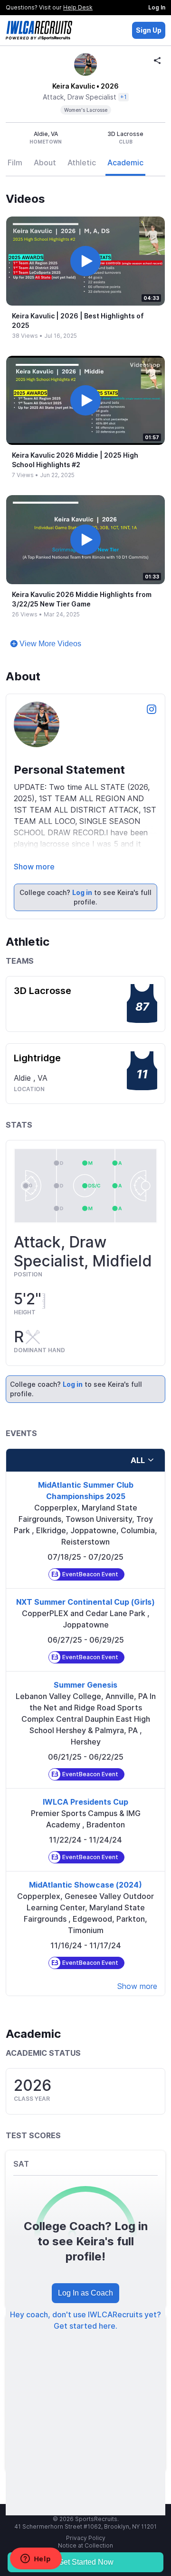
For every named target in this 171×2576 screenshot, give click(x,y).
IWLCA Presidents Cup (85, 1802)
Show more (34, 867)
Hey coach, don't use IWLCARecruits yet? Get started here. (85, 2320)
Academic (125, 163)
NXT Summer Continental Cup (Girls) (85, 1602)
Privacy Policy (86, 2538)
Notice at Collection (85, 2545)
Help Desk (78, 7)
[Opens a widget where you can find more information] (36, 2559)
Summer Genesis (85, 1685)
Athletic (82, 163)
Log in (82, 892)
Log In (157, 7)
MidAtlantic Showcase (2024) (85, 1885)
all (138, 1460)
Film (15, 163)
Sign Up (149, 30)
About (45, 163)
